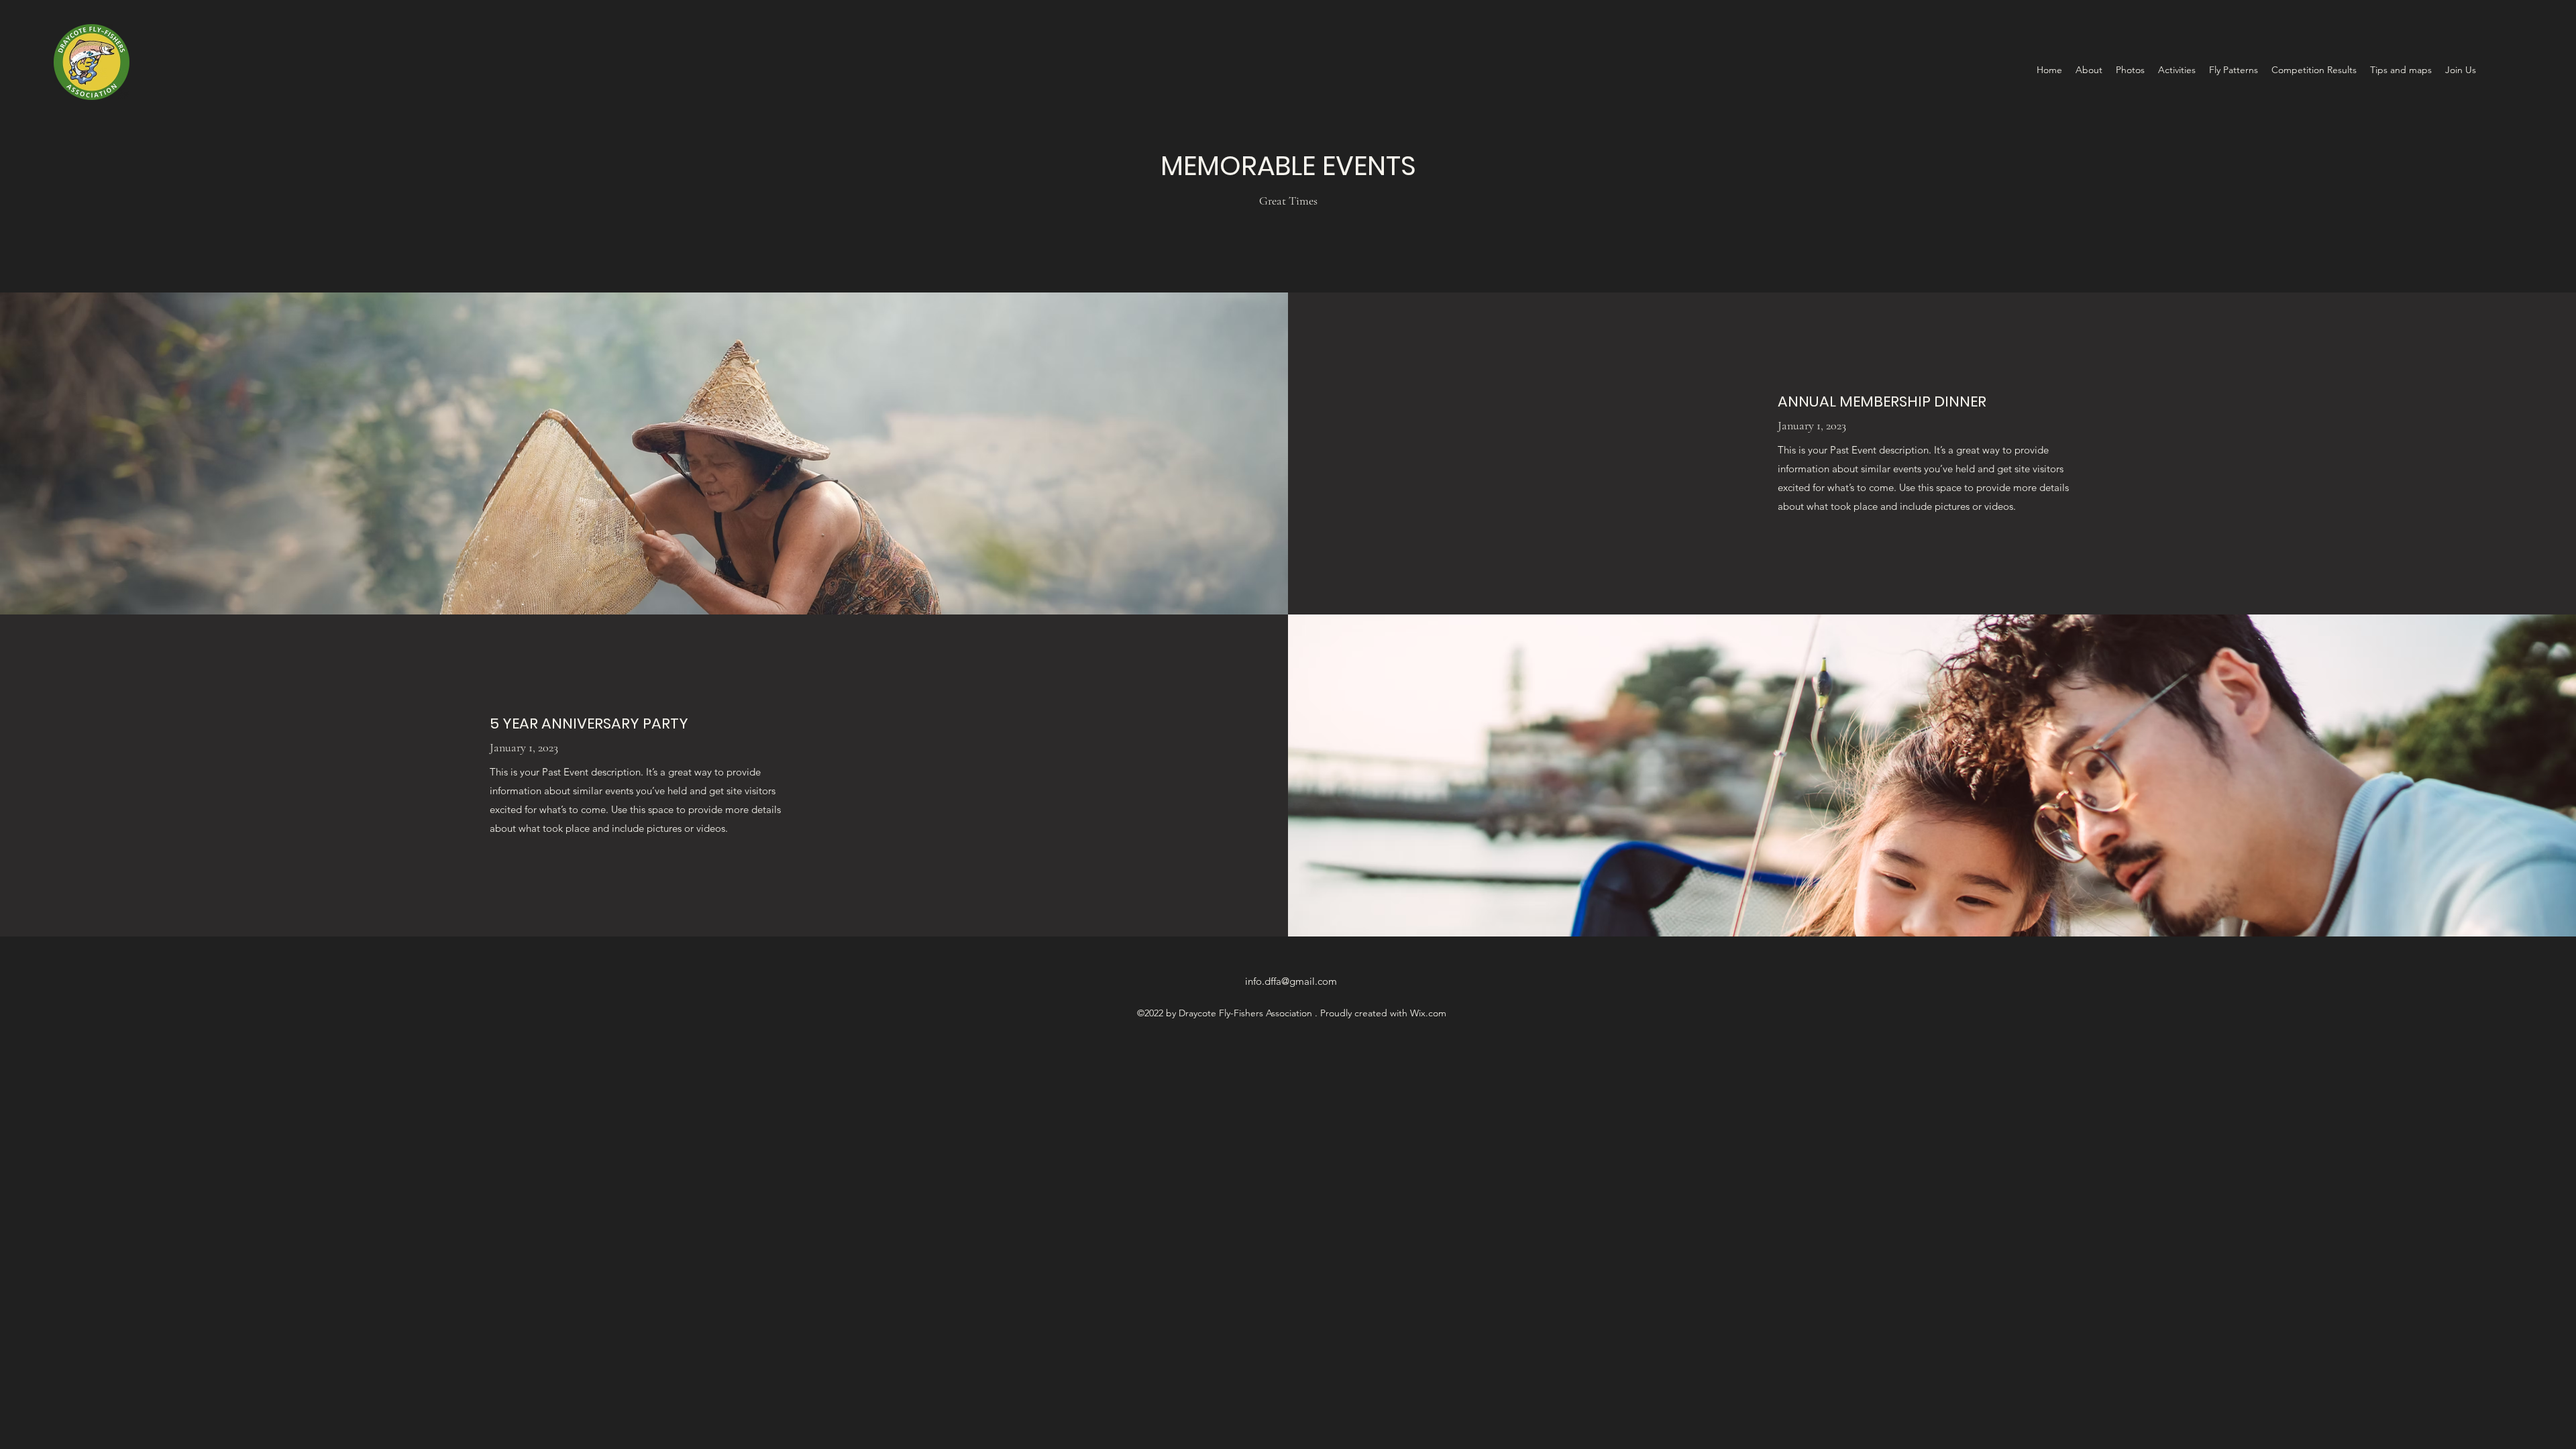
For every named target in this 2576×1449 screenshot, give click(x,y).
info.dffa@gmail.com (1291, 981)
